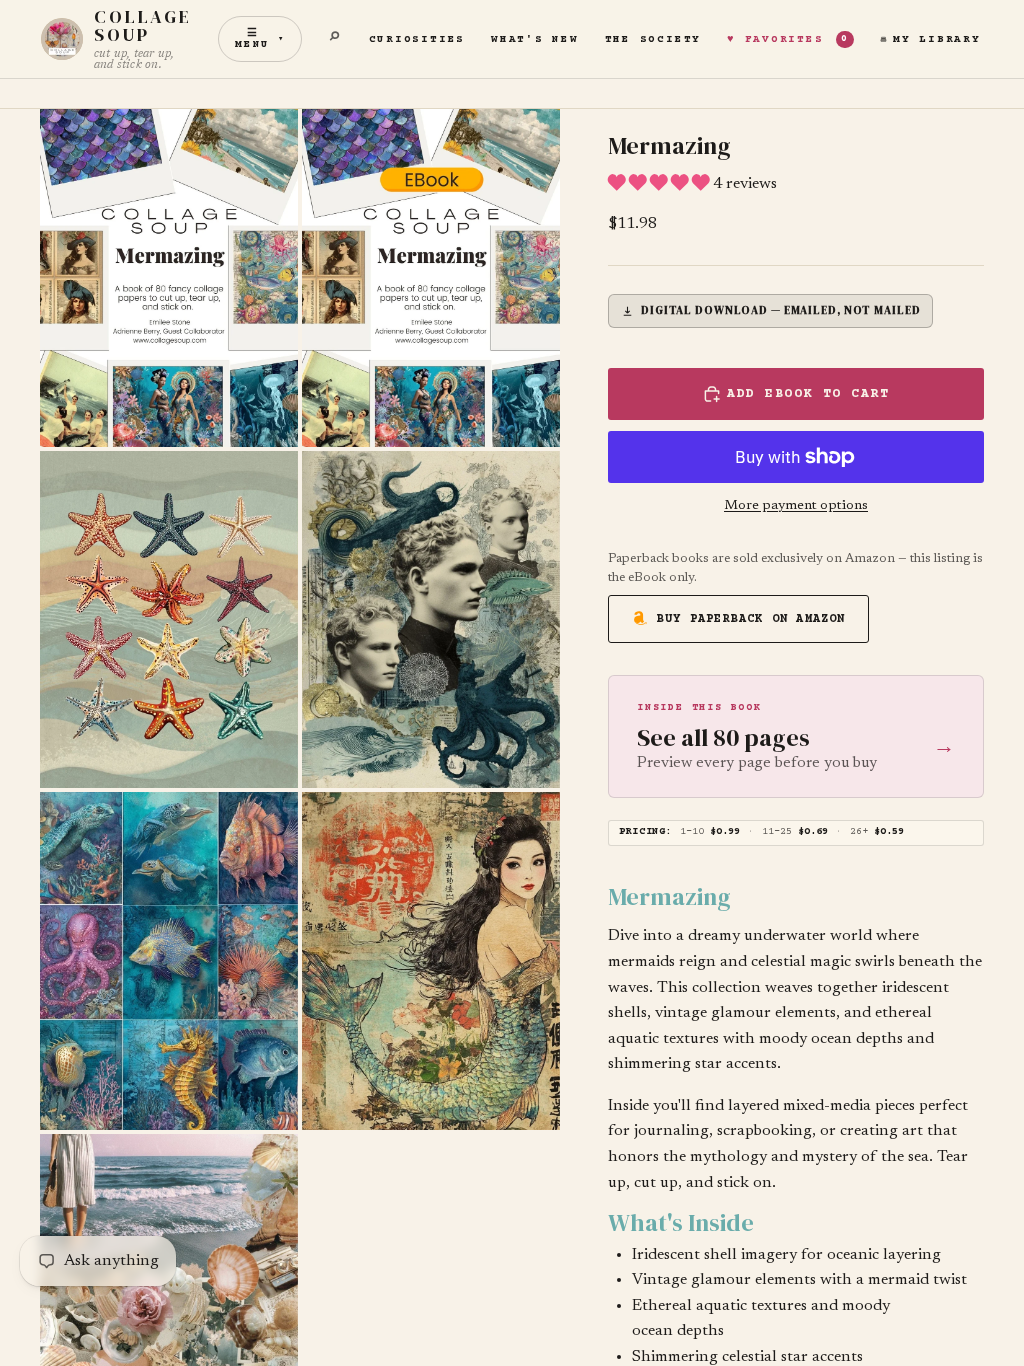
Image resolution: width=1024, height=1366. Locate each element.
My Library (937, 39)
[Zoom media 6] (431, 961)
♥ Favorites (788, 39)
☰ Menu (260, 39)
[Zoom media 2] (431, 278)
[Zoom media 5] (169, 961)
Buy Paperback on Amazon (751, 619)
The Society (653, 39)
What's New (535, 39)
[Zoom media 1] (169, 278)
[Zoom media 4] (431, 620)
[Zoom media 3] (169, 620)
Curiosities (417, 39)
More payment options (796, 506)
